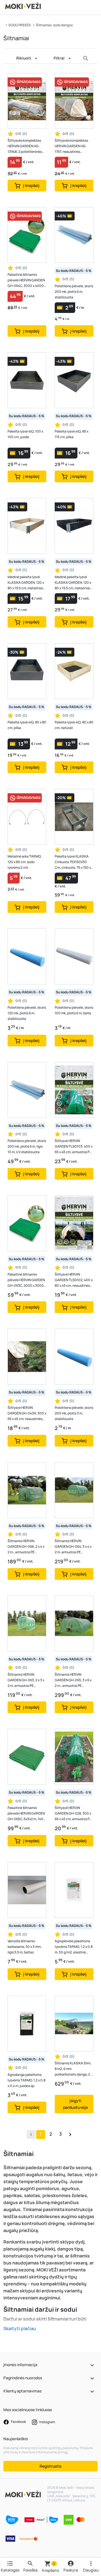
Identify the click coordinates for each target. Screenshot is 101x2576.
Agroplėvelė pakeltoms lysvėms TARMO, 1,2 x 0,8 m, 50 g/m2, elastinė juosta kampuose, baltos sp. (74, 1947)
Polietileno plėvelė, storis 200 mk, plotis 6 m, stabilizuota (74, 292)
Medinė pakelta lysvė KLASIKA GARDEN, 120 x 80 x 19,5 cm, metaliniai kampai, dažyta (73, 583)
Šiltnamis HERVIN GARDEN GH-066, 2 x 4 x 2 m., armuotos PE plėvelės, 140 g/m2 (26, 1547)
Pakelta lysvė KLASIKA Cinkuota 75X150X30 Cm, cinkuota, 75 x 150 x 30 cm (73, 862)
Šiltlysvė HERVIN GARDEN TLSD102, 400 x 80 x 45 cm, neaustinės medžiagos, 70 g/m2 (74, 1280)
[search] (86, 58)
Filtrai (59, 58)
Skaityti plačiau (20, 2328)
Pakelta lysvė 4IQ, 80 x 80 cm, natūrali (74, 725)
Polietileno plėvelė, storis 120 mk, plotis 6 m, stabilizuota (27, 1013)
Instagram (47, 2422)
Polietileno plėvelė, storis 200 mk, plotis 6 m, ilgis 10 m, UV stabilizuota (27, 1146)
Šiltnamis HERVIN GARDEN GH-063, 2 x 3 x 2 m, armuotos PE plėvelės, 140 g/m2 (26, 1680)
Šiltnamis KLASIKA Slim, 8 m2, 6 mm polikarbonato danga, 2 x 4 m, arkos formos (74, 2069)
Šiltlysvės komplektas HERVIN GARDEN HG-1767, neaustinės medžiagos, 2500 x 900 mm (73, 146)
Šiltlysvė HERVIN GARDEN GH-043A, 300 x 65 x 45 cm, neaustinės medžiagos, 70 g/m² (27, 1413)
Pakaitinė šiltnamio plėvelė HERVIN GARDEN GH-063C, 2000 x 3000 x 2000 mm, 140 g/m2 (27, 1280)
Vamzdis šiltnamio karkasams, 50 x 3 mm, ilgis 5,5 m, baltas (25, 1947)
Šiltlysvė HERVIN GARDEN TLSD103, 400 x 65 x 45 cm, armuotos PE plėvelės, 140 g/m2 (74, 1147)
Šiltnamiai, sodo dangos (54, 25)
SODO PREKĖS (20, 25)
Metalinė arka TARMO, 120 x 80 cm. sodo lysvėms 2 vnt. (25, 862)
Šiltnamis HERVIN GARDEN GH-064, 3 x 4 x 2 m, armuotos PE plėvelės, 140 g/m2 (73, 1547)
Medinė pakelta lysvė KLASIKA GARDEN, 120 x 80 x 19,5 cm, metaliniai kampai (26, 583)
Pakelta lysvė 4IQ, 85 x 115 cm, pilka (72, 434)
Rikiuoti (24, 58)
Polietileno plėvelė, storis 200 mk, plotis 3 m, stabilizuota (74, 1413)
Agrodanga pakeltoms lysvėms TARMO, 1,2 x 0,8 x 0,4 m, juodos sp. (27, 2080)
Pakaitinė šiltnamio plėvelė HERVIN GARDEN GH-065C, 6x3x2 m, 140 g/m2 (26, 1814)
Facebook (18, 2422)
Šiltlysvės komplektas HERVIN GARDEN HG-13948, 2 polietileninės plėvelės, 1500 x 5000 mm (25, 146)
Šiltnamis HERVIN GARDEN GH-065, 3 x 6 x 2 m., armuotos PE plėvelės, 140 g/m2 (73, 1680)
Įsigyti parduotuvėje (75, 2104)
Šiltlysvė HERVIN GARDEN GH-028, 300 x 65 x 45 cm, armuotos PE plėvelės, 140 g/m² (73, 1814)
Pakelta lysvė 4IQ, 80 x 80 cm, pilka (27, 725)
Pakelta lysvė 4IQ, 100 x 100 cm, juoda (25, 434)
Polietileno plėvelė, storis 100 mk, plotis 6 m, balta (74, 1010)
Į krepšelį (31, 185)
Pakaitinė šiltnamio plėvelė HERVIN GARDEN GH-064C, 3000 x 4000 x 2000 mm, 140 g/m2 (27, 280)
